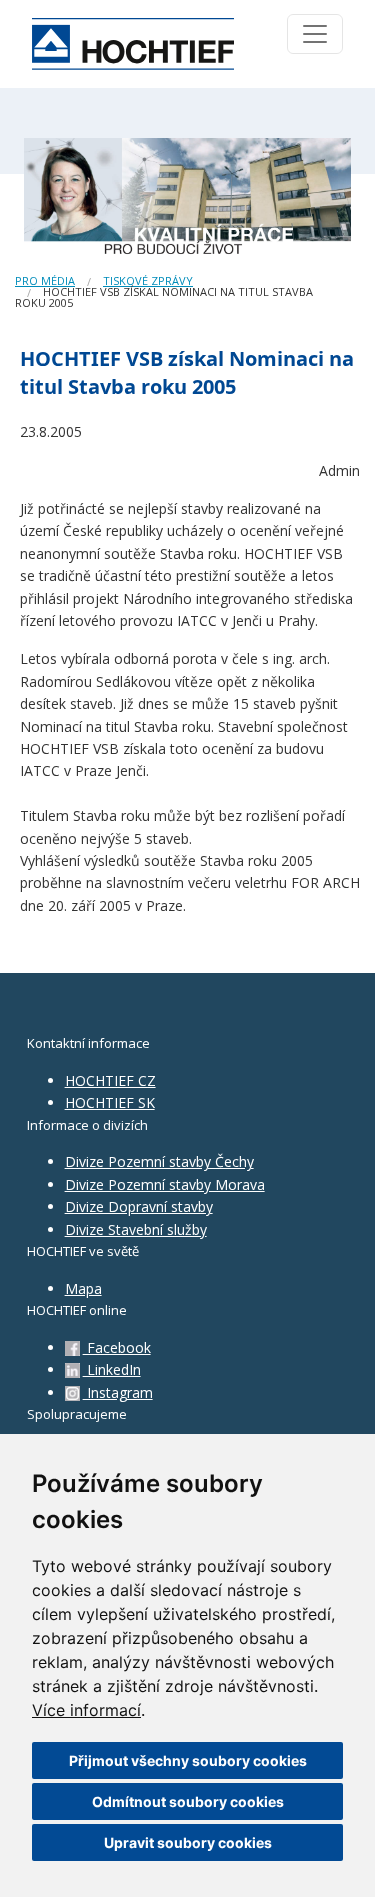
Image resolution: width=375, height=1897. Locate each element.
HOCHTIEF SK (110, 1102)
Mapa (83, 1288)
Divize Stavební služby (136, 1229)
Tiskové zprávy (148, 280)
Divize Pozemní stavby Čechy (159, 1161)
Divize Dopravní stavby (139, 1206)
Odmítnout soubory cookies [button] (188, 1801)
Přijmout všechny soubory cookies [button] (188, 1760)
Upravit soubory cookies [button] (188, 1842)
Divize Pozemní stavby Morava (165, 1184)
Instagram (118, 1392)
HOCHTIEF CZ (110, 1080)
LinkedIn (112, 1369)
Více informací (86, 1710)
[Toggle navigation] (315, 34)
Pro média (45, 280)
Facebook (117, 1347)
